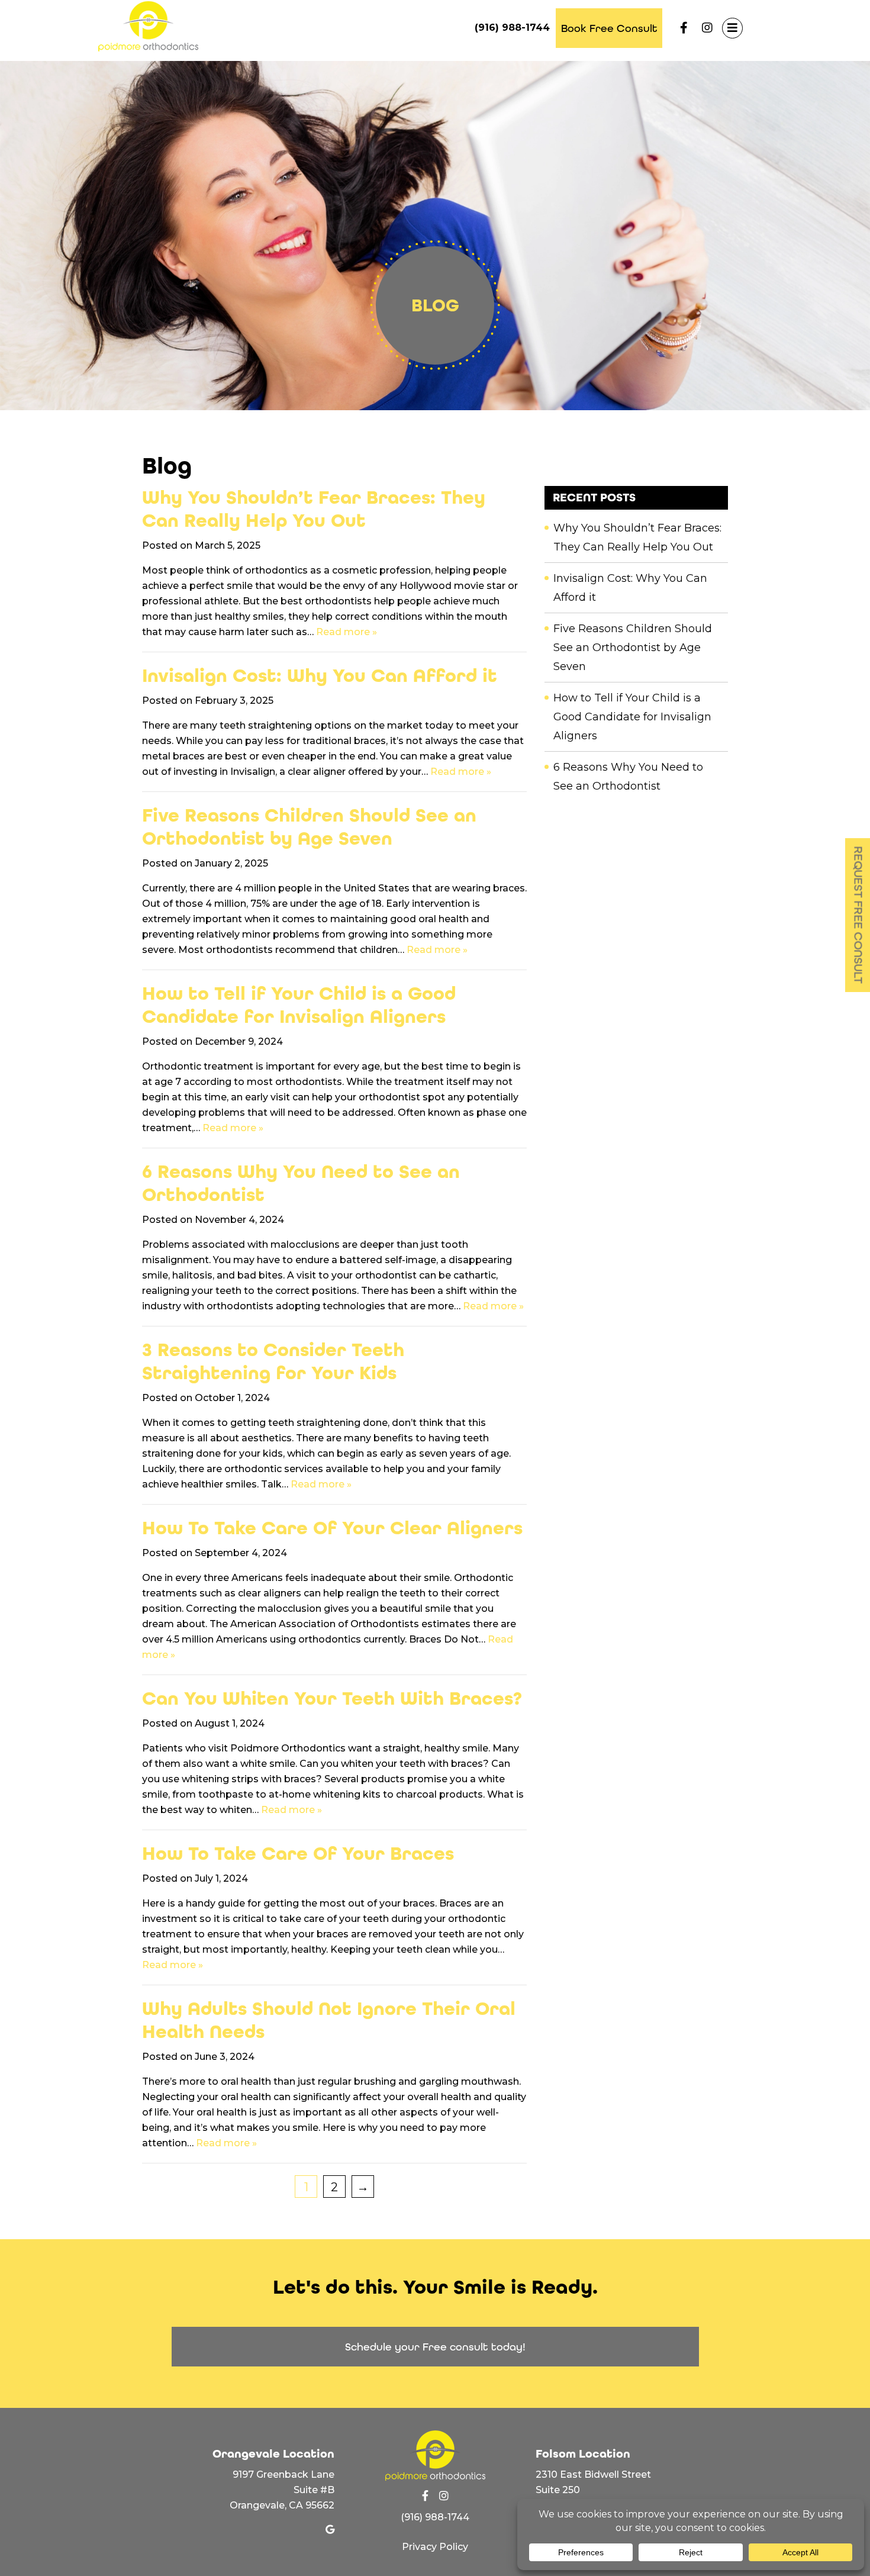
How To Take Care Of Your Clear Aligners (332, 1528)
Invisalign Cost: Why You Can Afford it (320, 676)
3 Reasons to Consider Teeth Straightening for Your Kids (273, 1361)
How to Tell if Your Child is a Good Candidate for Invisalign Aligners (299, 1005)
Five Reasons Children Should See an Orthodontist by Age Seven (309, 827)
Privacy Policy (435, 2547)
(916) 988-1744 (512, 28)
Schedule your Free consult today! (435, 2347)
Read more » (347, 632)
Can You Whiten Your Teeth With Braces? (332, 1698)
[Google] (330, 2530)
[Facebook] (684, 28)
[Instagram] (707, 28)
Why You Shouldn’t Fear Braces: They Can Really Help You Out (314, 509)
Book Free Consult (609, 28)
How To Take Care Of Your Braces (298, 1854)
